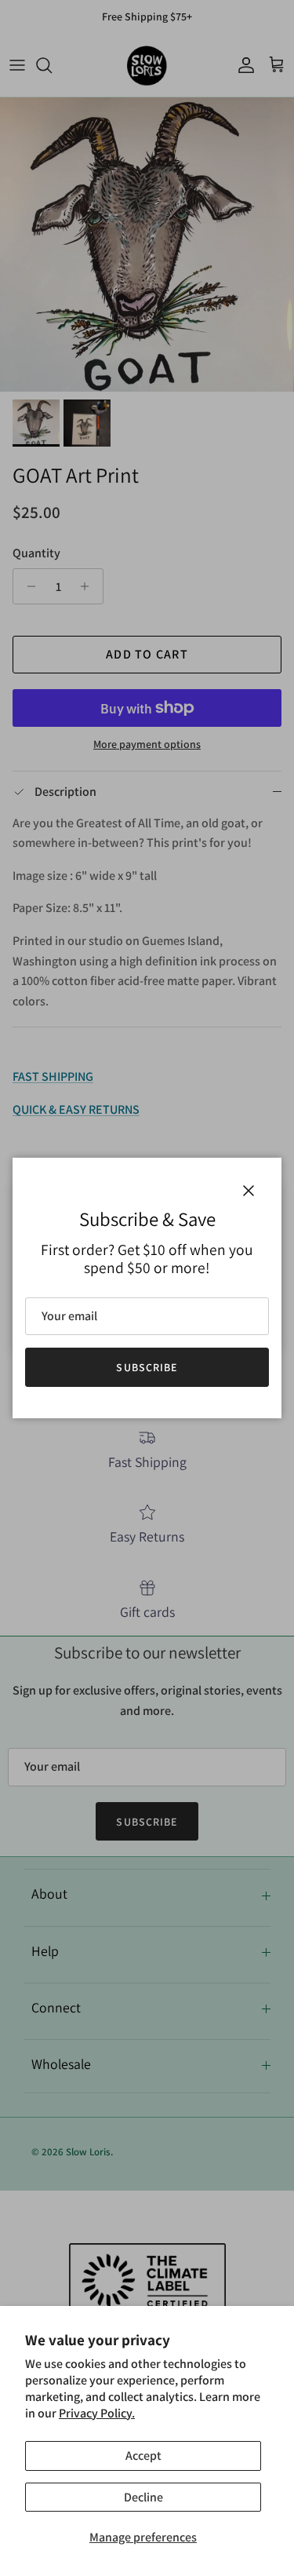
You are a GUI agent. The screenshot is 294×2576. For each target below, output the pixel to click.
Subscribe (147, 1367)
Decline (143, 2497)
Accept (143, 2456)
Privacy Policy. (97, 2413)
